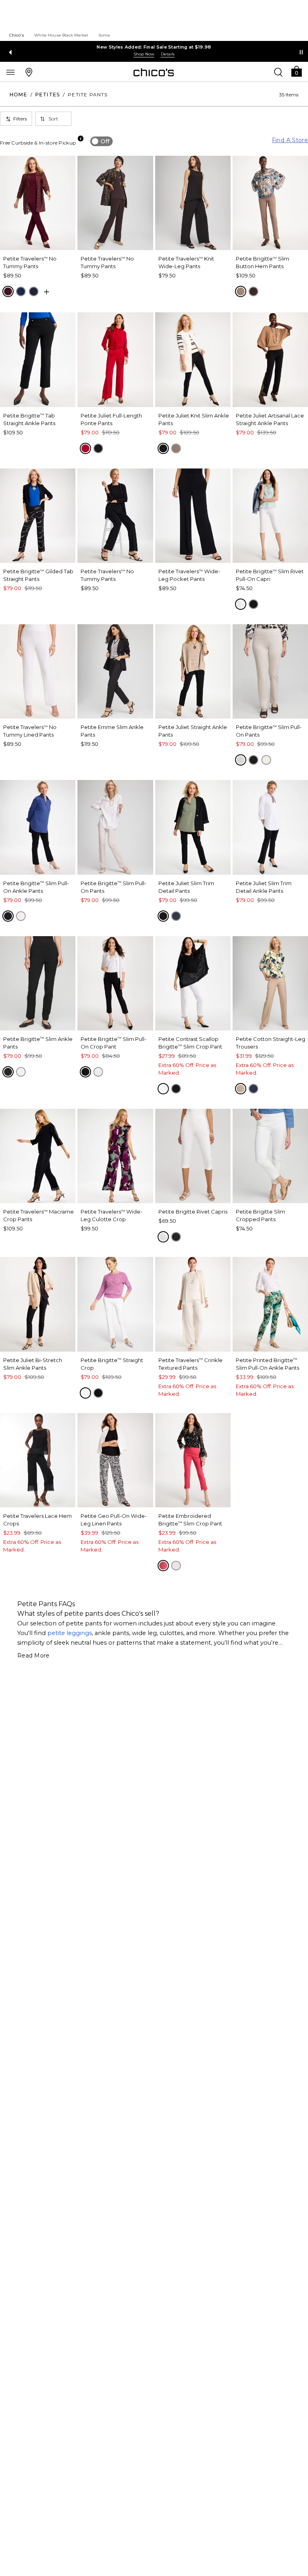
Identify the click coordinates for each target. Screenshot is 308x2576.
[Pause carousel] (301, 52)
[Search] (278, 72)
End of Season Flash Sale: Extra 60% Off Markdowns (154, 47)
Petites (48, 95)
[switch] (101, 141)
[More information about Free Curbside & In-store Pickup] (81, 138)
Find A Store (290, 140)
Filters (20, 119)
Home (18, 95)
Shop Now (144, 54)
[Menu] (10, 72)
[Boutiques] (29, 72)
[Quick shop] (47, 292)
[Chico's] (154, 72)
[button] (296, 71)
